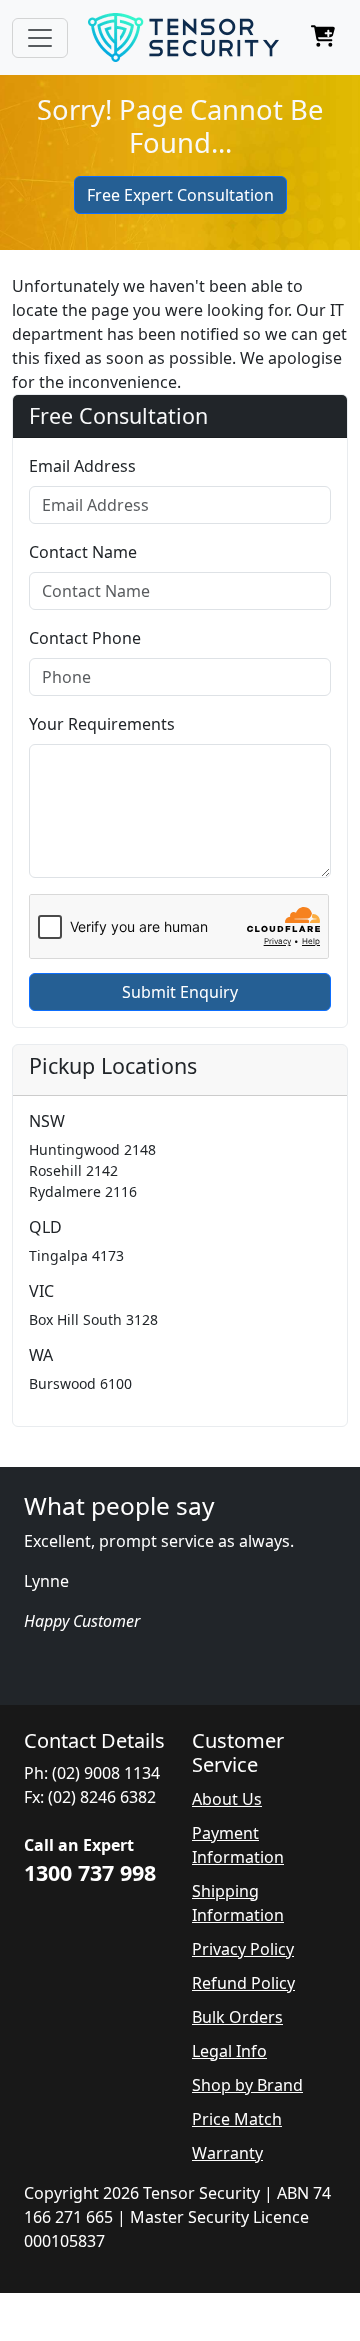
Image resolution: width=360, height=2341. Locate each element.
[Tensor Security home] (183, 37)
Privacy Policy (243, 1949)
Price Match (237, 2119)
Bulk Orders (237, 2017)
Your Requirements (102, 724)
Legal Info (229, 2051)
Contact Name (83, 552)
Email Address (82, 466)
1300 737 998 (90, 1872)
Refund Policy (243, 1983)
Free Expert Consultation (180, 195)
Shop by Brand (247, 2085)
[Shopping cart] (323, 38)
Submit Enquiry (180, 992)
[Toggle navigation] (40, 38)
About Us (227, 1799)
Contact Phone (85, 638)
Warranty (227, 2153)
